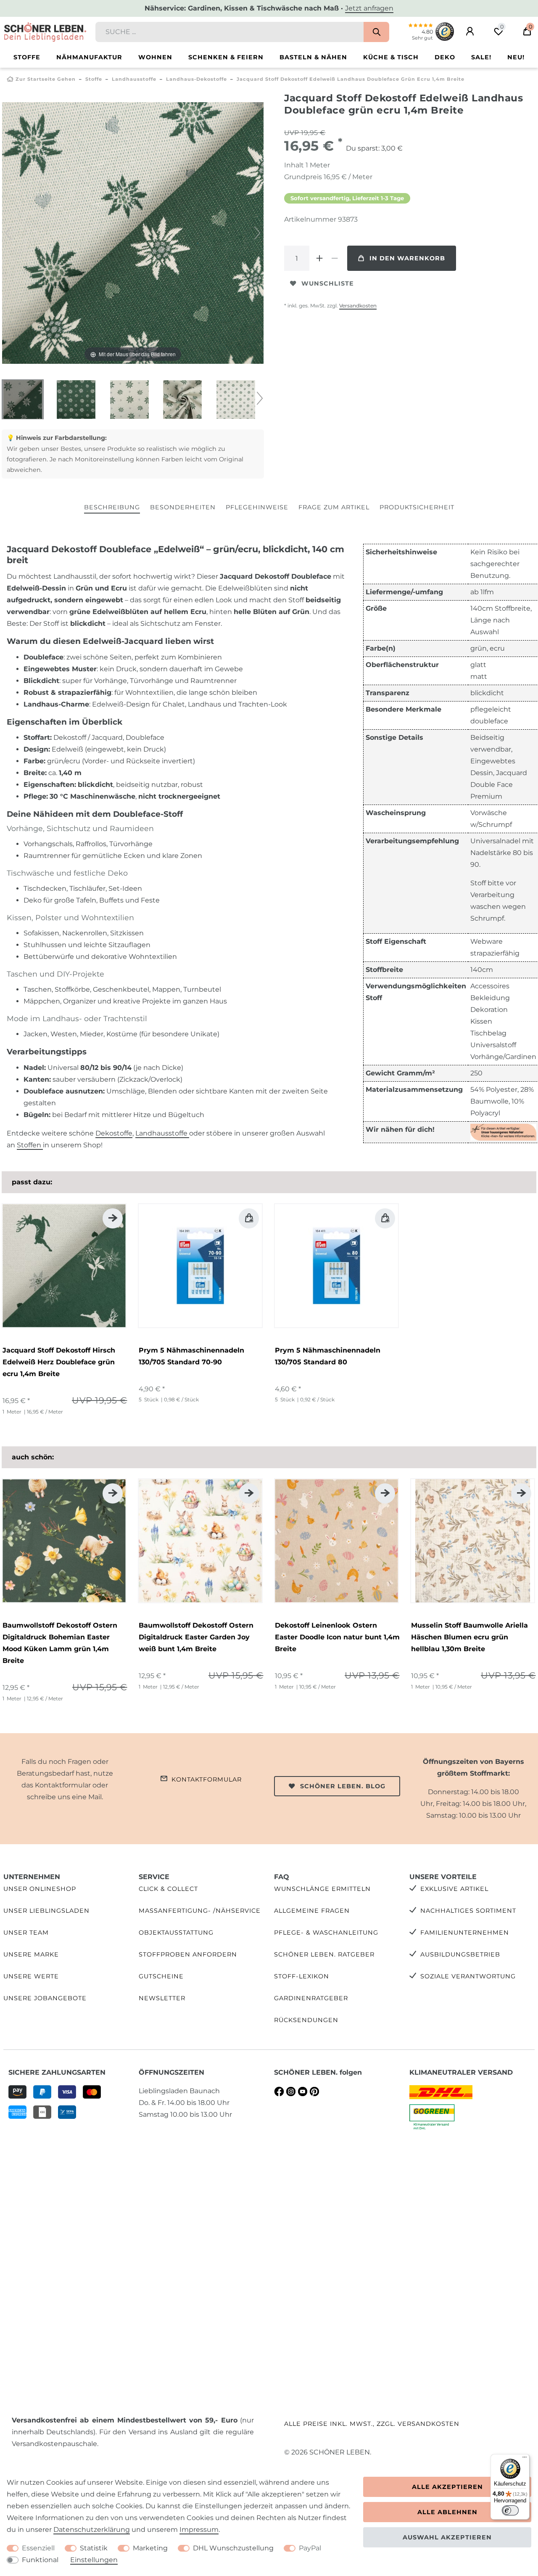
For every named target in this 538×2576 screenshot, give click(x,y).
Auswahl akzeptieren (447, 2537)
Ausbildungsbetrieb (460, 1954)
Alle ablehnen (447, 2512)
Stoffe (27, 57)
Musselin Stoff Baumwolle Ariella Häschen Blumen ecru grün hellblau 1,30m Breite (469, 1637)
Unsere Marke (31, 1954)
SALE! (481, 57)
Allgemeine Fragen (312, 1911)
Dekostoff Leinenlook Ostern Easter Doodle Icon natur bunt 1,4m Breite (337, 1637)
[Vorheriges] (8, 233)
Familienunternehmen (465, 1933)
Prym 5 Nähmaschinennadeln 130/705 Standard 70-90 (191, 1356)
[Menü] (525, 2459)
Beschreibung (112, 507)
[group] (64, 1266)
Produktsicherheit (417, 507)
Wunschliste (328, 283)
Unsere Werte (31, 1976)
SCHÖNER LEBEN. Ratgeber (324, 1954)
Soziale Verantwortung (468, 1976)
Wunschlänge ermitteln (322, 1889)
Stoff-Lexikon (302, 1976)
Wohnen (155, 57)
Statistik (94, 2548)
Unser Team (26, 1933)
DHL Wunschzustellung (233, 2548)
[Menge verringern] (335, 258)
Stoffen (30, 1145)
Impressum (199, 2530)
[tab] (112, 508)
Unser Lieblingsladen (46, 1911)
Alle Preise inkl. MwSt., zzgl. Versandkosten (372, 2424)
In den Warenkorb (407, 258)
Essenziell (38, 2548)
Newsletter (162, 1998)
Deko (445, 57)
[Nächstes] (257, 233)
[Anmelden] (470, 32)
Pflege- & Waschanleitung (326, 1933)
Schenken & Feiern (226, 57)
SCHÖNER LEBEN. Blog (343, 1786)
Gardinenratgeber (311, 1998)
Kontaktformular (207, 1779)
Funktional (40, 2560)
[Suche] (376, 32)
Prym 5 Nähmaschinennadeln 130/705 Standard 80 (328, 1356)
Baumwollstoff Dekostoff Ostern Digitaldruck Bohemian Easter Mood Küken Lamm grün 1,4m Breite (60, 1643)
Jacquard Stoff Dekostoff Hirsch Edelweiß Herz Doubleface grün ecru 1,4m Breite (59, 1362)
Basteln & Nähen (313, 57)
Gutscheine (161, 1976)
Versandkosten (358, 306)
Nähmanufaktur (89, 57)
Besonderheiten (183, 507)
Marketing (150, 2548)
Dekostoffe (114, 1133)
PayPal (310, 2548)
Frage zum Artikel (334, 507)
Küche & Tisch (391, 57)
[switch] (510, 2510)
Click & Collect (168, 1889)
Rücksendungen (306, 2020)
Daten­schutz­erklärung (92, 2530)
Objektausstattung (176, 1933)
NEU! (516, 57)
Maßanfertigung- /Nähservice (200, 1911)
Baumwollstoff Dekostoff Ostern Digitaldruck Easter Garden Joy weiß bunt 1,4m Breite (196, 1637)
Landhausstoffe (134, 79)
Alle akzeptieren (447, 2487)
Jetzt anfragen (369, 8)
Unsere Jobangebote (45, 1998)
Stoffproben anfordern (188, 1954)
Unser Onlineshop (40, 1889)
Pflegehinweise (257, 507)
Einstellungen (94, 2560)
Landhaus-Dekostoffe (196, 79)
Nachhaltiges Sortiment (468, 1911)
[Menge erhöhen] (319, 258)
